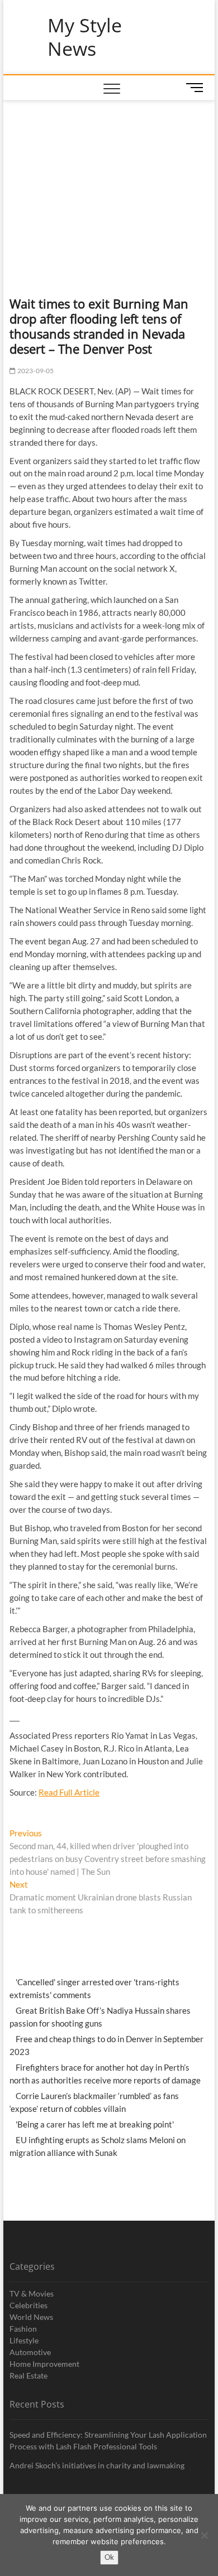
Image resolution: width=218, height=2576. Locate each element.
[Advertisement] (109, 185)
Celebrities (29, 2305)
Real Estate (29, 2375)
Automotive (30, 2352)
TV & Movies (32, 2293)
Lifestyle (24, 2340)
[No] (204, 2535)
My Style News (85, 37)
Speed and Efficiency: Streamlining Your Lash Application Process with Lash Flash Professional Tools (108, 2440)
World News (31, 2317)
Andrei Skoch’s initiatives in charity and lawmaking (97, 2465)
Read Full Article (69, 1792)
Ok (109, 2557)
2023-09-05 (35, 371)
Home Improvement (44, 2364)
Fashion (23, 2329)
